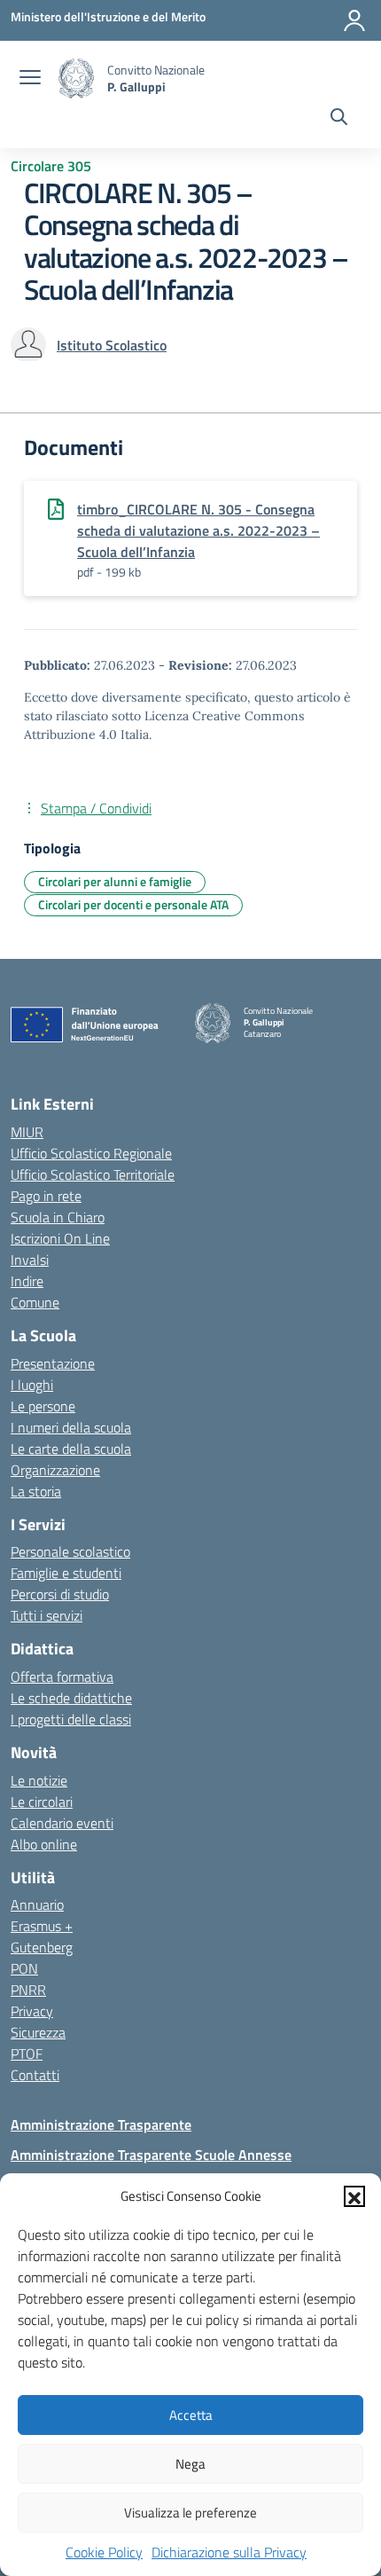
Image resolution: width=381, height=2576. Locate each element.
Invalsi (30, 1260)
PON (24, 1968)
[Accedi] (354, 20)
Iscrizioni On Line (60, 1238)
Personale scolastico (70, 1551)
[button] (354, 2196)
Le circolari (42, 1802)
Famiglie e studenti (66, 1573)
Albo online (44, 1844)
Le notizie (39, 1780)
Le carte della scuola (71, 1449)
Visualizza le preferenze (190, 2513)
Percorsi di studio (60, 1594)
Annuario (37, 1905)
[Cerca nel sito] (339, 119)
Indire (27, 1281)
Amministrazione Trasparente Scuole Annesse (151, 2155)
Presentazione (53, 1363)
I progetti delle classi (71, 1719)
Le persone (43, 1406)
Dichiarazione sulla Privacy (229, 2552)
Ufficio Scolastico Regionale (91, 1153)
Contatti (35, 2075)
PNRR (28, 1990)
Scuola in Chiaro (58, 1217)
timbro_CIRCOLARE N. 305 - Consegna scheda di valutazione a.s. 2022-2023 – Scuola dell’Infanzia (198, 530)
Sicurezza (38, 2032)
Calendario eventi (62, 1823)
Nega (190, 2464)
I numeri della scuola (71, 1427)
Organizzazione (55, 1470)
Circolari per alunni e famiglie (115, 881)
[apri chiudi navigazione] (30, 79)
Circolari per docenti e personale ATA (133, 904)
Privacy (32, 2011)
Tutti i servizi (47, 1615)
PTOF (27, 2054)
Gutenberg (42, 1947)
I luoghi (32, 1385)
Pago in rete (46, 1196)
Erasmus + (42, 1926)
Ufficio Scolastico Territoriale (93, 1174)
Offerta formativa (62, 1677)
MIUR (27, 1132)
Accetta (191, 2415)
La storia (36, 1491)
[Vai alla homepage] (76, 79)
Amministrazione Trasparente (101, 2124)
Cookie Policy (104, 2552)
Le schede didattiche (71, 1698)
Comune (35, 1302)
